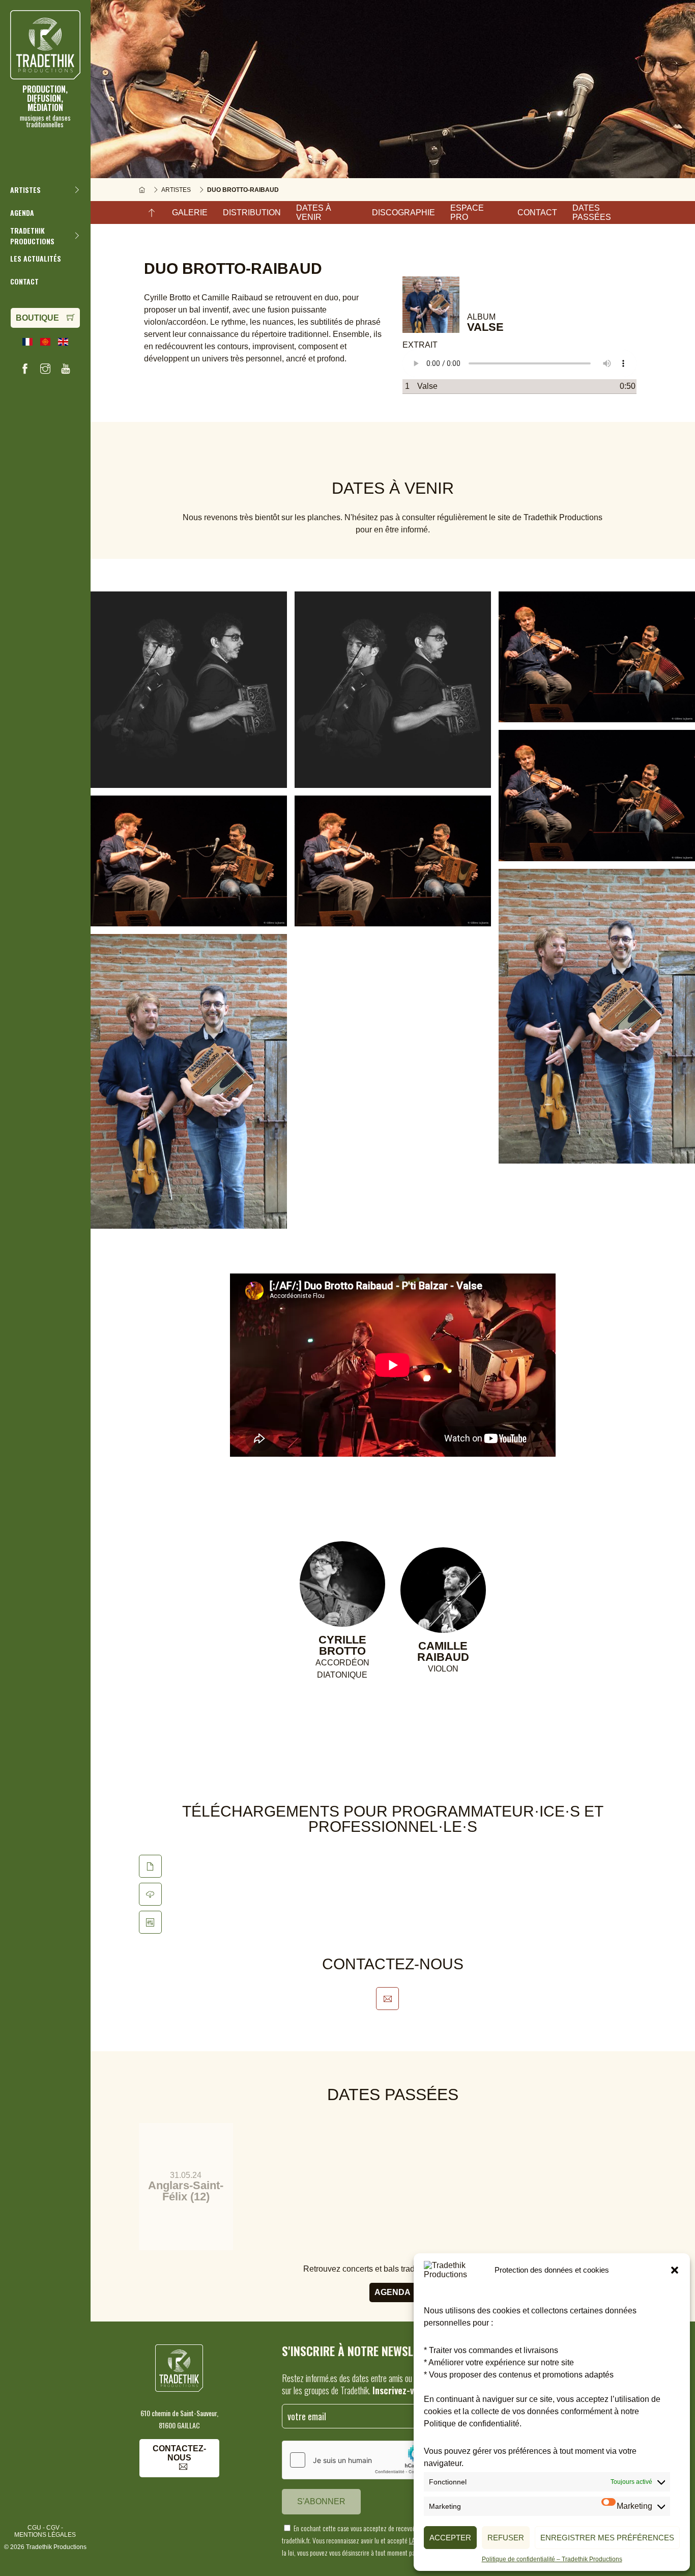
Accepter (450, 2538)
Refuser (506, 2538)
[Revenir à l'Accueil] (142, 190)
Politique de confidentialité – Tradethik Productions (552, 2559)
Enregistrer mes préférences (607, 2538)
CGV (53, 2528)
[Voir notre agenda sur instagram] (45, 369)
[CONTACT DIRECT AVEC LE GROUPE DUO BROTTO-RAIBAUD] (387, 1999)
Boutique (37, 318)
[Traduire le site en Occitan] (45, 342)
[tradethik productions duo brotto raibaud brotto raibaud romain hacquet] (597, 1016)
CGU (34, 2528)
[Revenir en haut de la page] (152, 213)
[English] (63, 342)
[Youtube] (66, 369)
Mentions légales (45, 2535)
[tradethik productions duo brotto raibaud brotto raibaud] (189, 690)
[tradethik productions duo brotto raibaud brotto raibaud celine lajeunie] (597, 657)
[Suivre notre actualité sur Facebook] (25, 369)
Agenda (393, 2292)
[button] (675, 2270)
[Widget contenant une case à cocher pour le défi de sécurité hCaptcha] (359, 2460)
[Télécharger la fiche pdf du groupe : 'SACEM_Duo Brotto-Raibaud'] (150, 1894)
